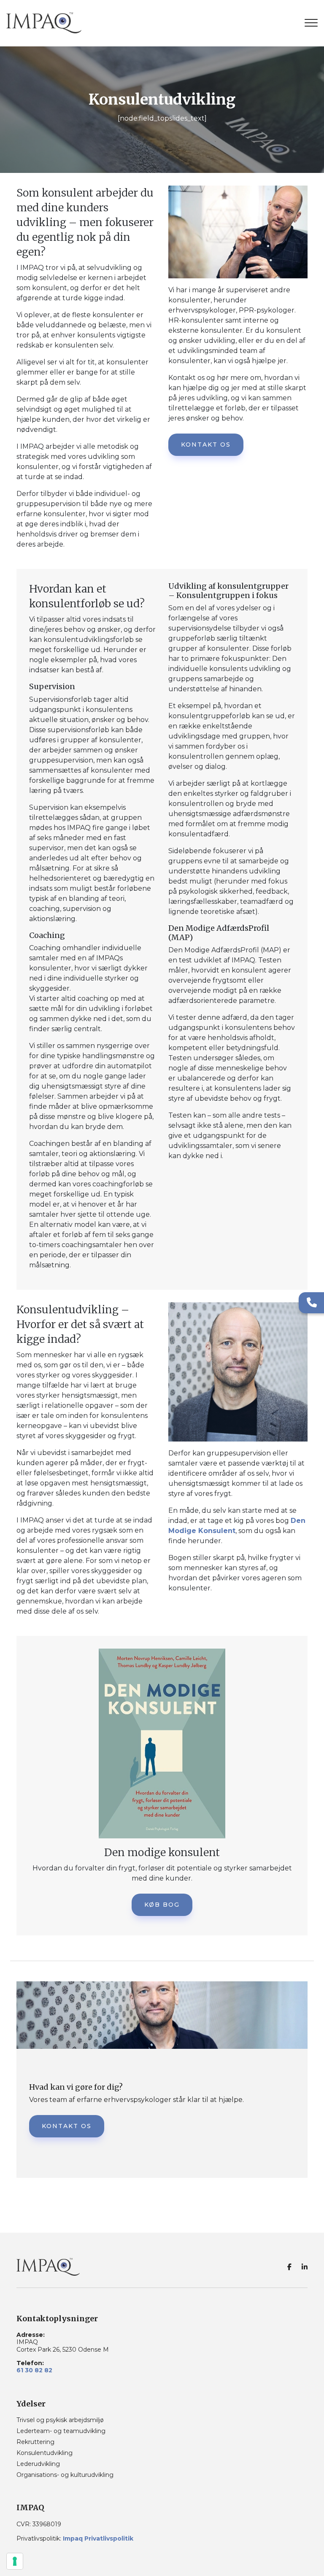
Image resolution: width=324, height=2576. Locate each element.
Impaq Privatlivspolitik (98, 2538)
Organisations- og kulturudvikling (65, 2475)
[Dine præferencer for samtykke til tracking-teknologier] (15, 2561)
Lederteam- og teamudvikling (61, 2431)
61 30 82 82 (34, 2370)
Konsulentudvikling (45, 2453)
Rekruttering (35, 2442)
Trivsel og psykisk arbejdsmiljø (60, 2420)
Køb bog (162, 1905)
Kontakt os (206, 445)
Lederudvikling (38, 2464)
